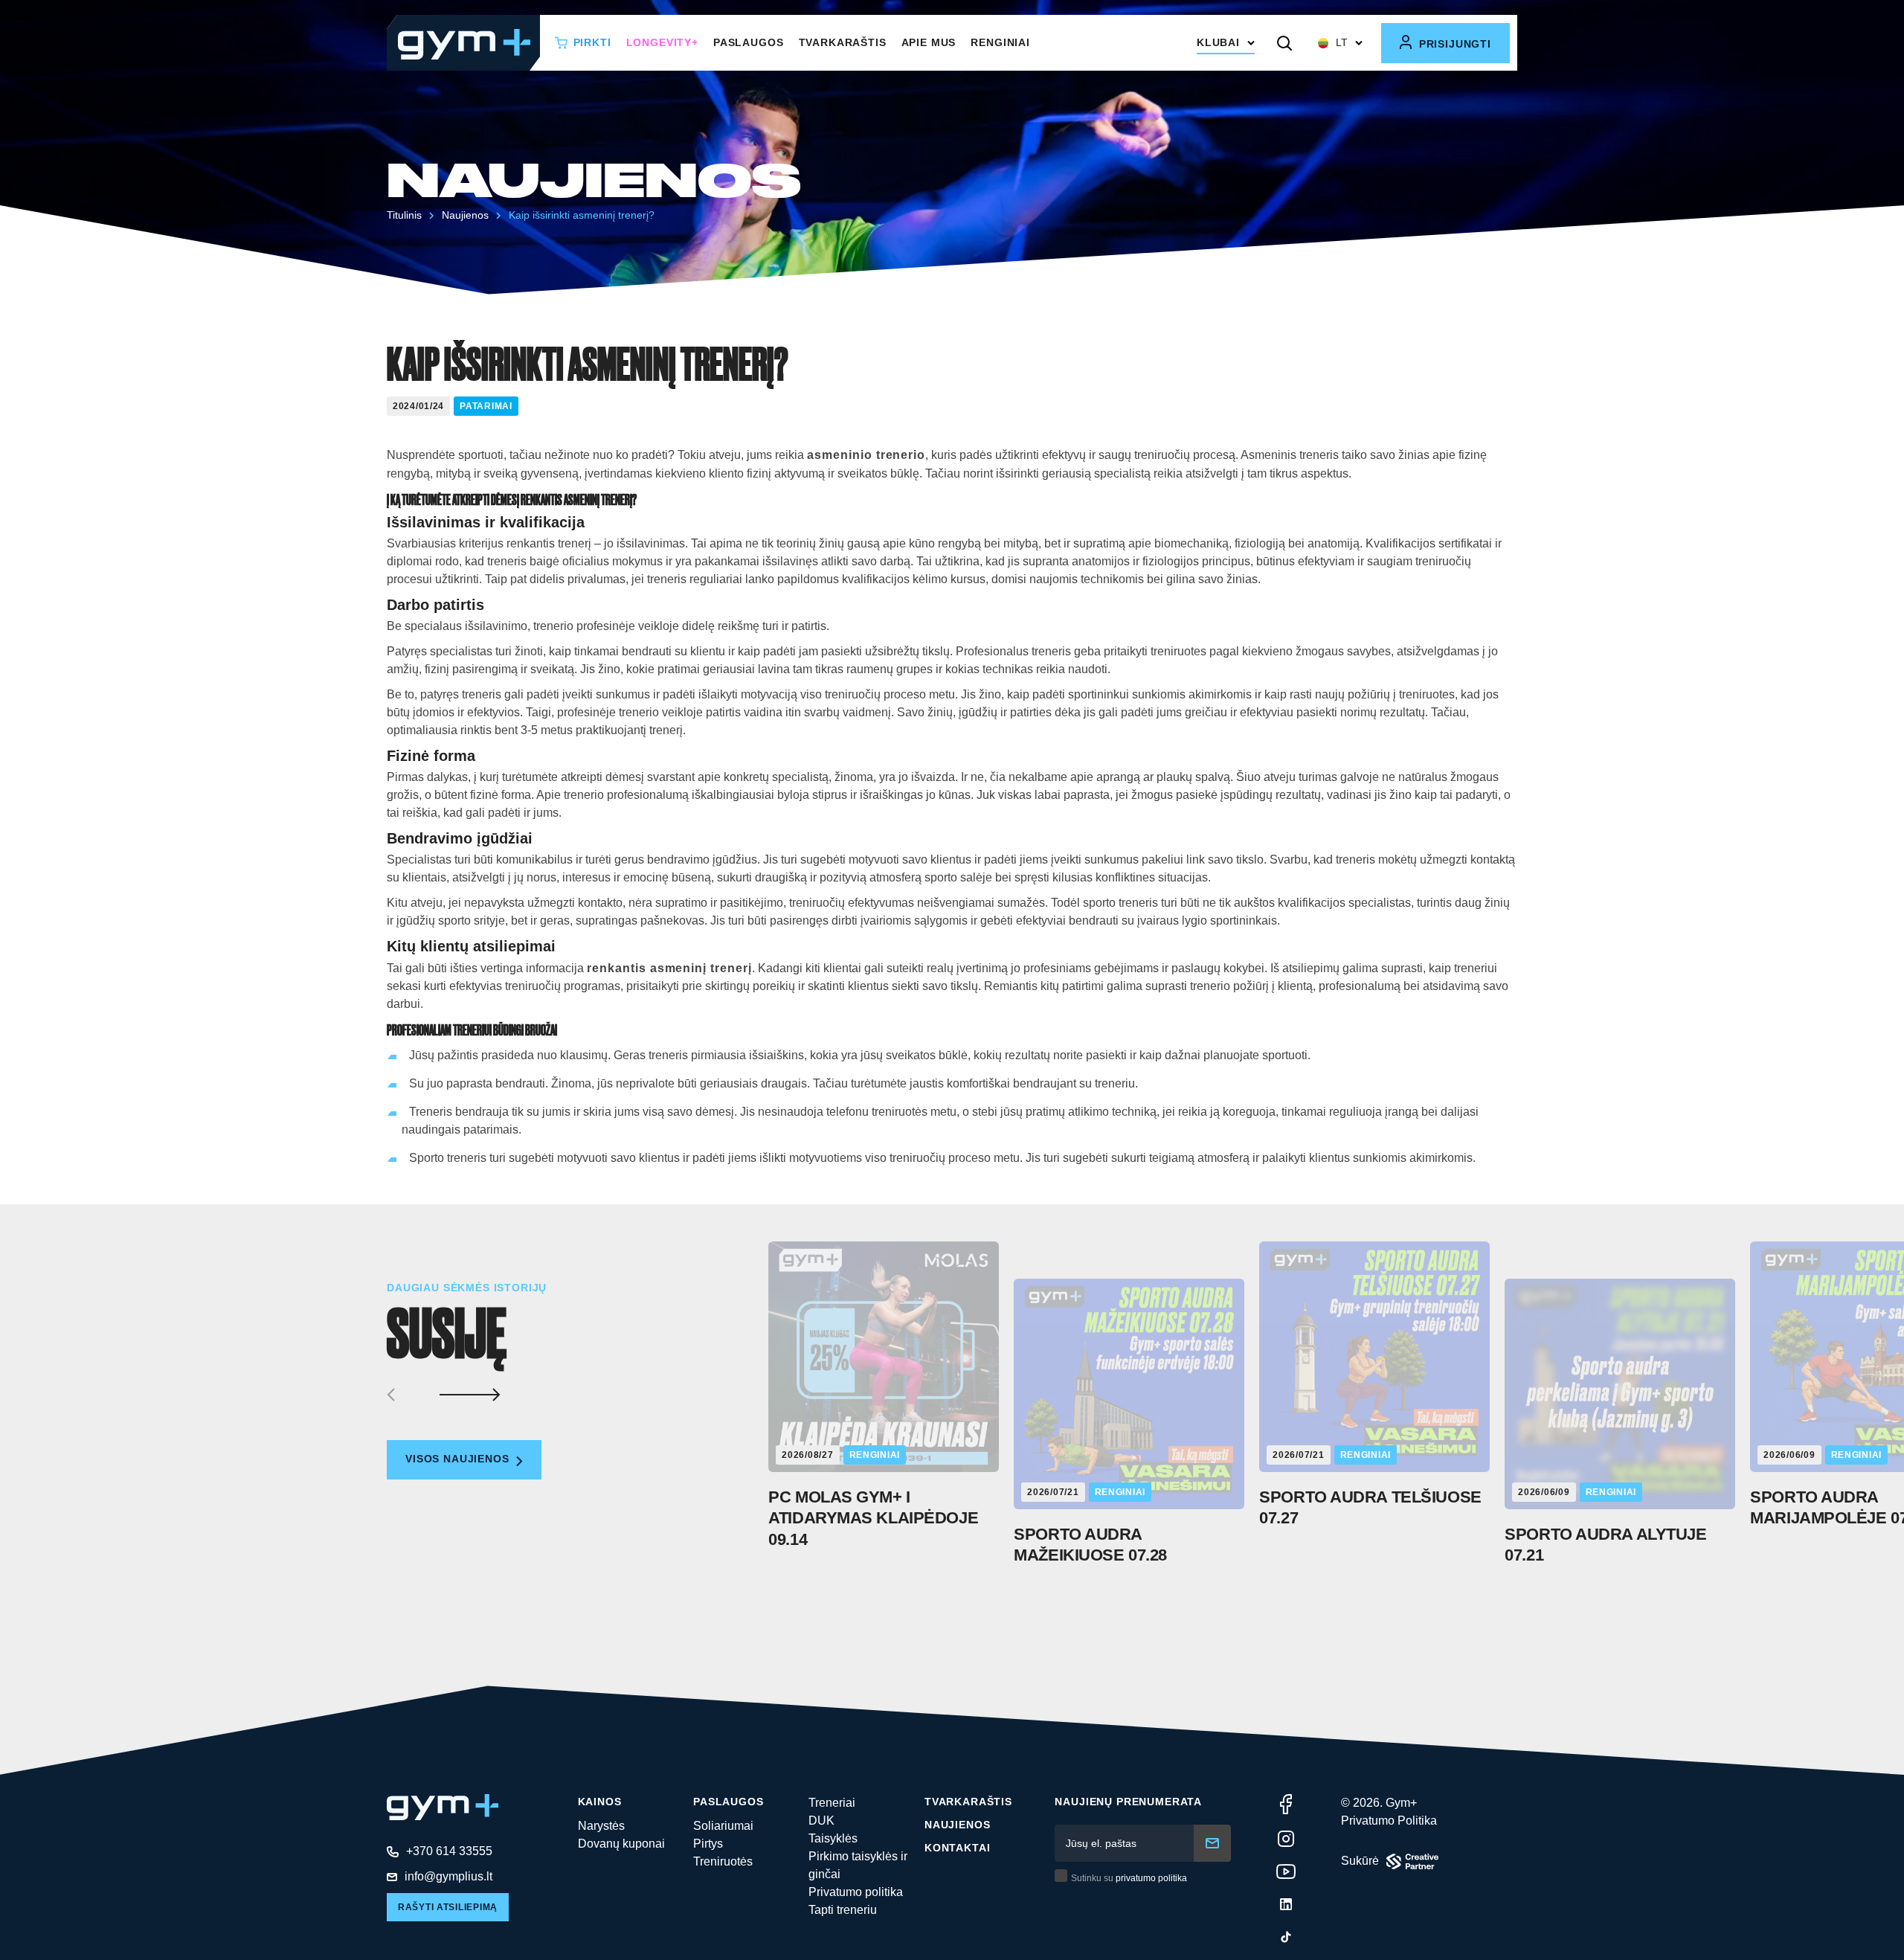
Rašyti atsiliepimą (448, 1907)
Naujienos (958, 1825)
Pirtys (708, 1844)
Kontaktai (958, 1848)
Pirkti (592, 42)
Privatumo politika (856, 1892)
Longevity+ (662, 42)
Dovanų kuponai (621, 1844)
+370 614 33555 (449, 1851)
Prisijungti (1453, 44)
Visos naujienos (459, 1459)
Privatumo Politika (1389, 1821)
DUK (821, 1821)
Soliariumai (723, 1826)
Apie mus (929, 42)
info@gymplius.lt (448, 1876)
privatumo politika (1151, 1878)
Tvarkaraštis (843, 42)
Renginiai (1000, 42)
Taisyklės (833, 1838)
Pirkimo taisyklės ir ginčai (858, 1865)
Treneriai (832, 1803)
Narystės (601, 1826)
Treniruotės (723, 1861)
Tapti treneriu (843, 1910)
